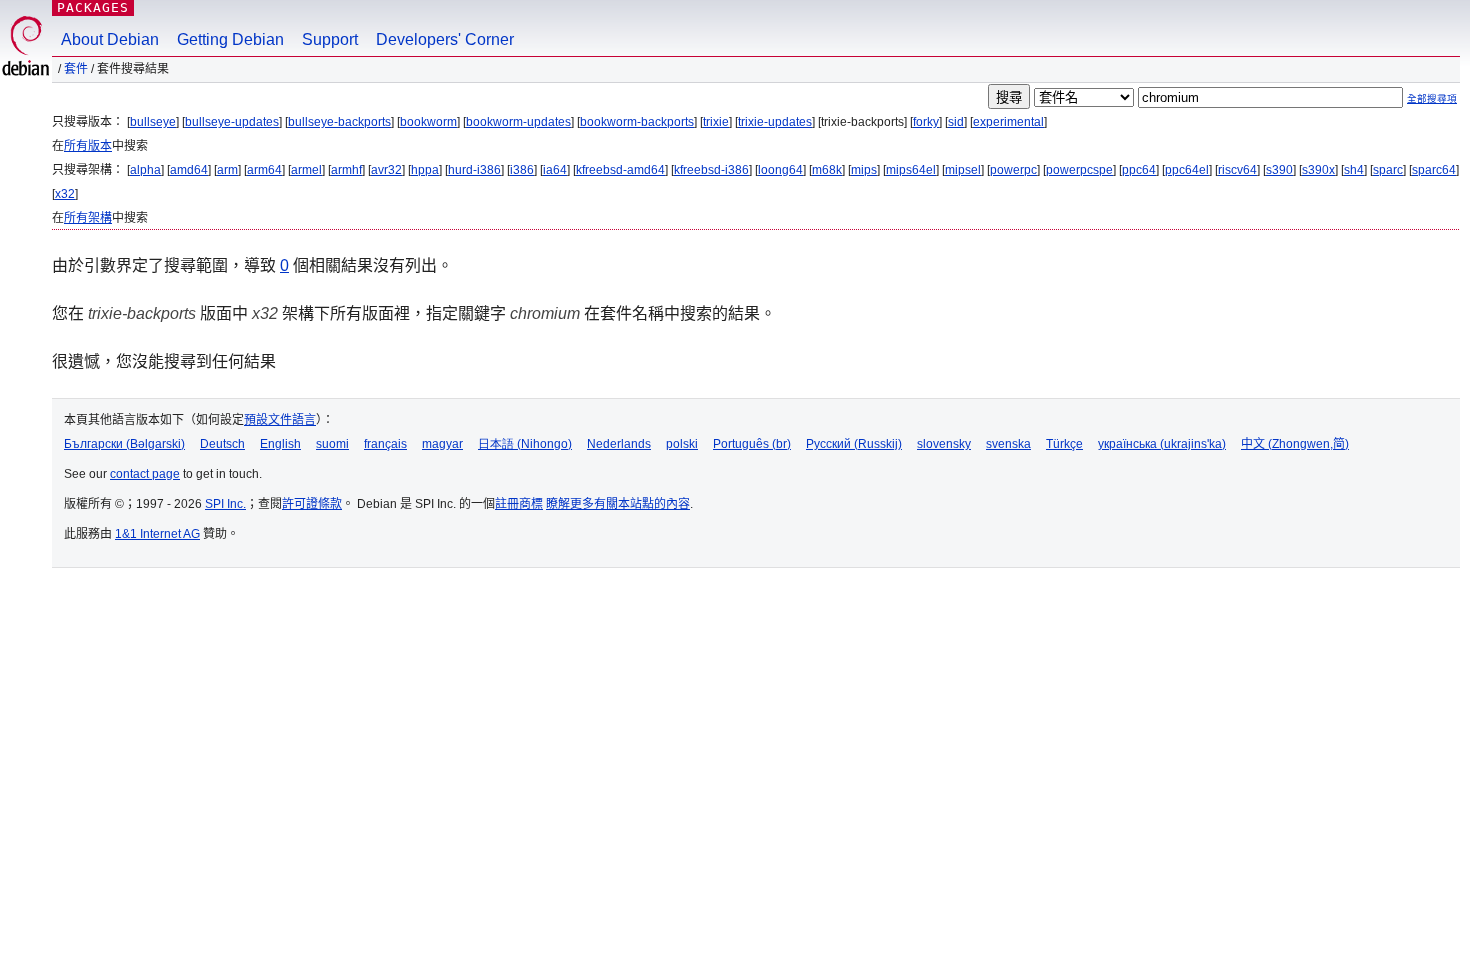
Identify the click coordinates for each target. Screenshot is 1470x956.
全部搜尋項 (1432, 98)
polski (682, 444)
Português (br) (752, 444)
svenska (1008, 444)
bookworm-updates (518, 122)
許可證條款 (312, 504)
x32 (65, 194)
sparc (1388, 170)
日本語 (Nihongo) (525, 444)
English (280, 444)
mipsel (963, 170)
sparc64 (1434, 170)
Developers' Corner (445, 39)
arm (227, 170)
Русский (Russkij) (854, 444)
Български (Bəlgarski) (124, 444)
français (385, 444)
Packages (93, 7)
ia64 (555, 170)
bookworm (428, 122)
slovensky (944, 444)
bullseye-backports (339, 122)
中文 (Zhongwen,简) (1295, 444)
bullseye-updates (232, 122)
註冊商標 (519, 504)
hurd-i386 (474, 170)
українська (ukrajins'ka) (1162, 444)
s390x (1318, 170)
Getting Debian (230, 39)
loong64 (780, 170)
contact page (145, 474)
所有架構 (88, 218)
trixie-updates (775, 122)
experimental (1008, 122)
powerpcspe (1079, 170)
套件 (76, 69)
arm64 (264, 170)
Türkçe (1064, 444)
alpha (145, 170)
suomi (332, 444)
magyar (442, 444)
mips (864, 170)
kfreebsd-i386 (711, 170)
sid (956, 122)
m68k (827, 170)
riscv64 (1237, 170)
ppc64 (1139, 170)
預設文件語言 (280, 420)
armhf (346, 170)
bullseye (153, 122)
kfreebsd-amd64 (620, 170)
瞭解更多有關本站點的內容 (618, 504)
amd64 (189, 170)
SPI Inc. (225, 504)
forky (926, 122)
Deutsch (222, 444)
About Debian (110, 39)
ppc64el (1187, 170)
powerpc (1013, 170)
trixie (716, 122)
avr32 (386, 170)
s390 (1279, 170)
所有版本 (88, 146)
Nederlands (619, 444)
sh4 (1354, 170)
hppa (425, 170)
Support (330, 39)
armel (306, 170)
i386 (522, 170)
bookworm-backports (637, 122)
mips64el (911, 170)
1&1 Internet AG (157, 534)
